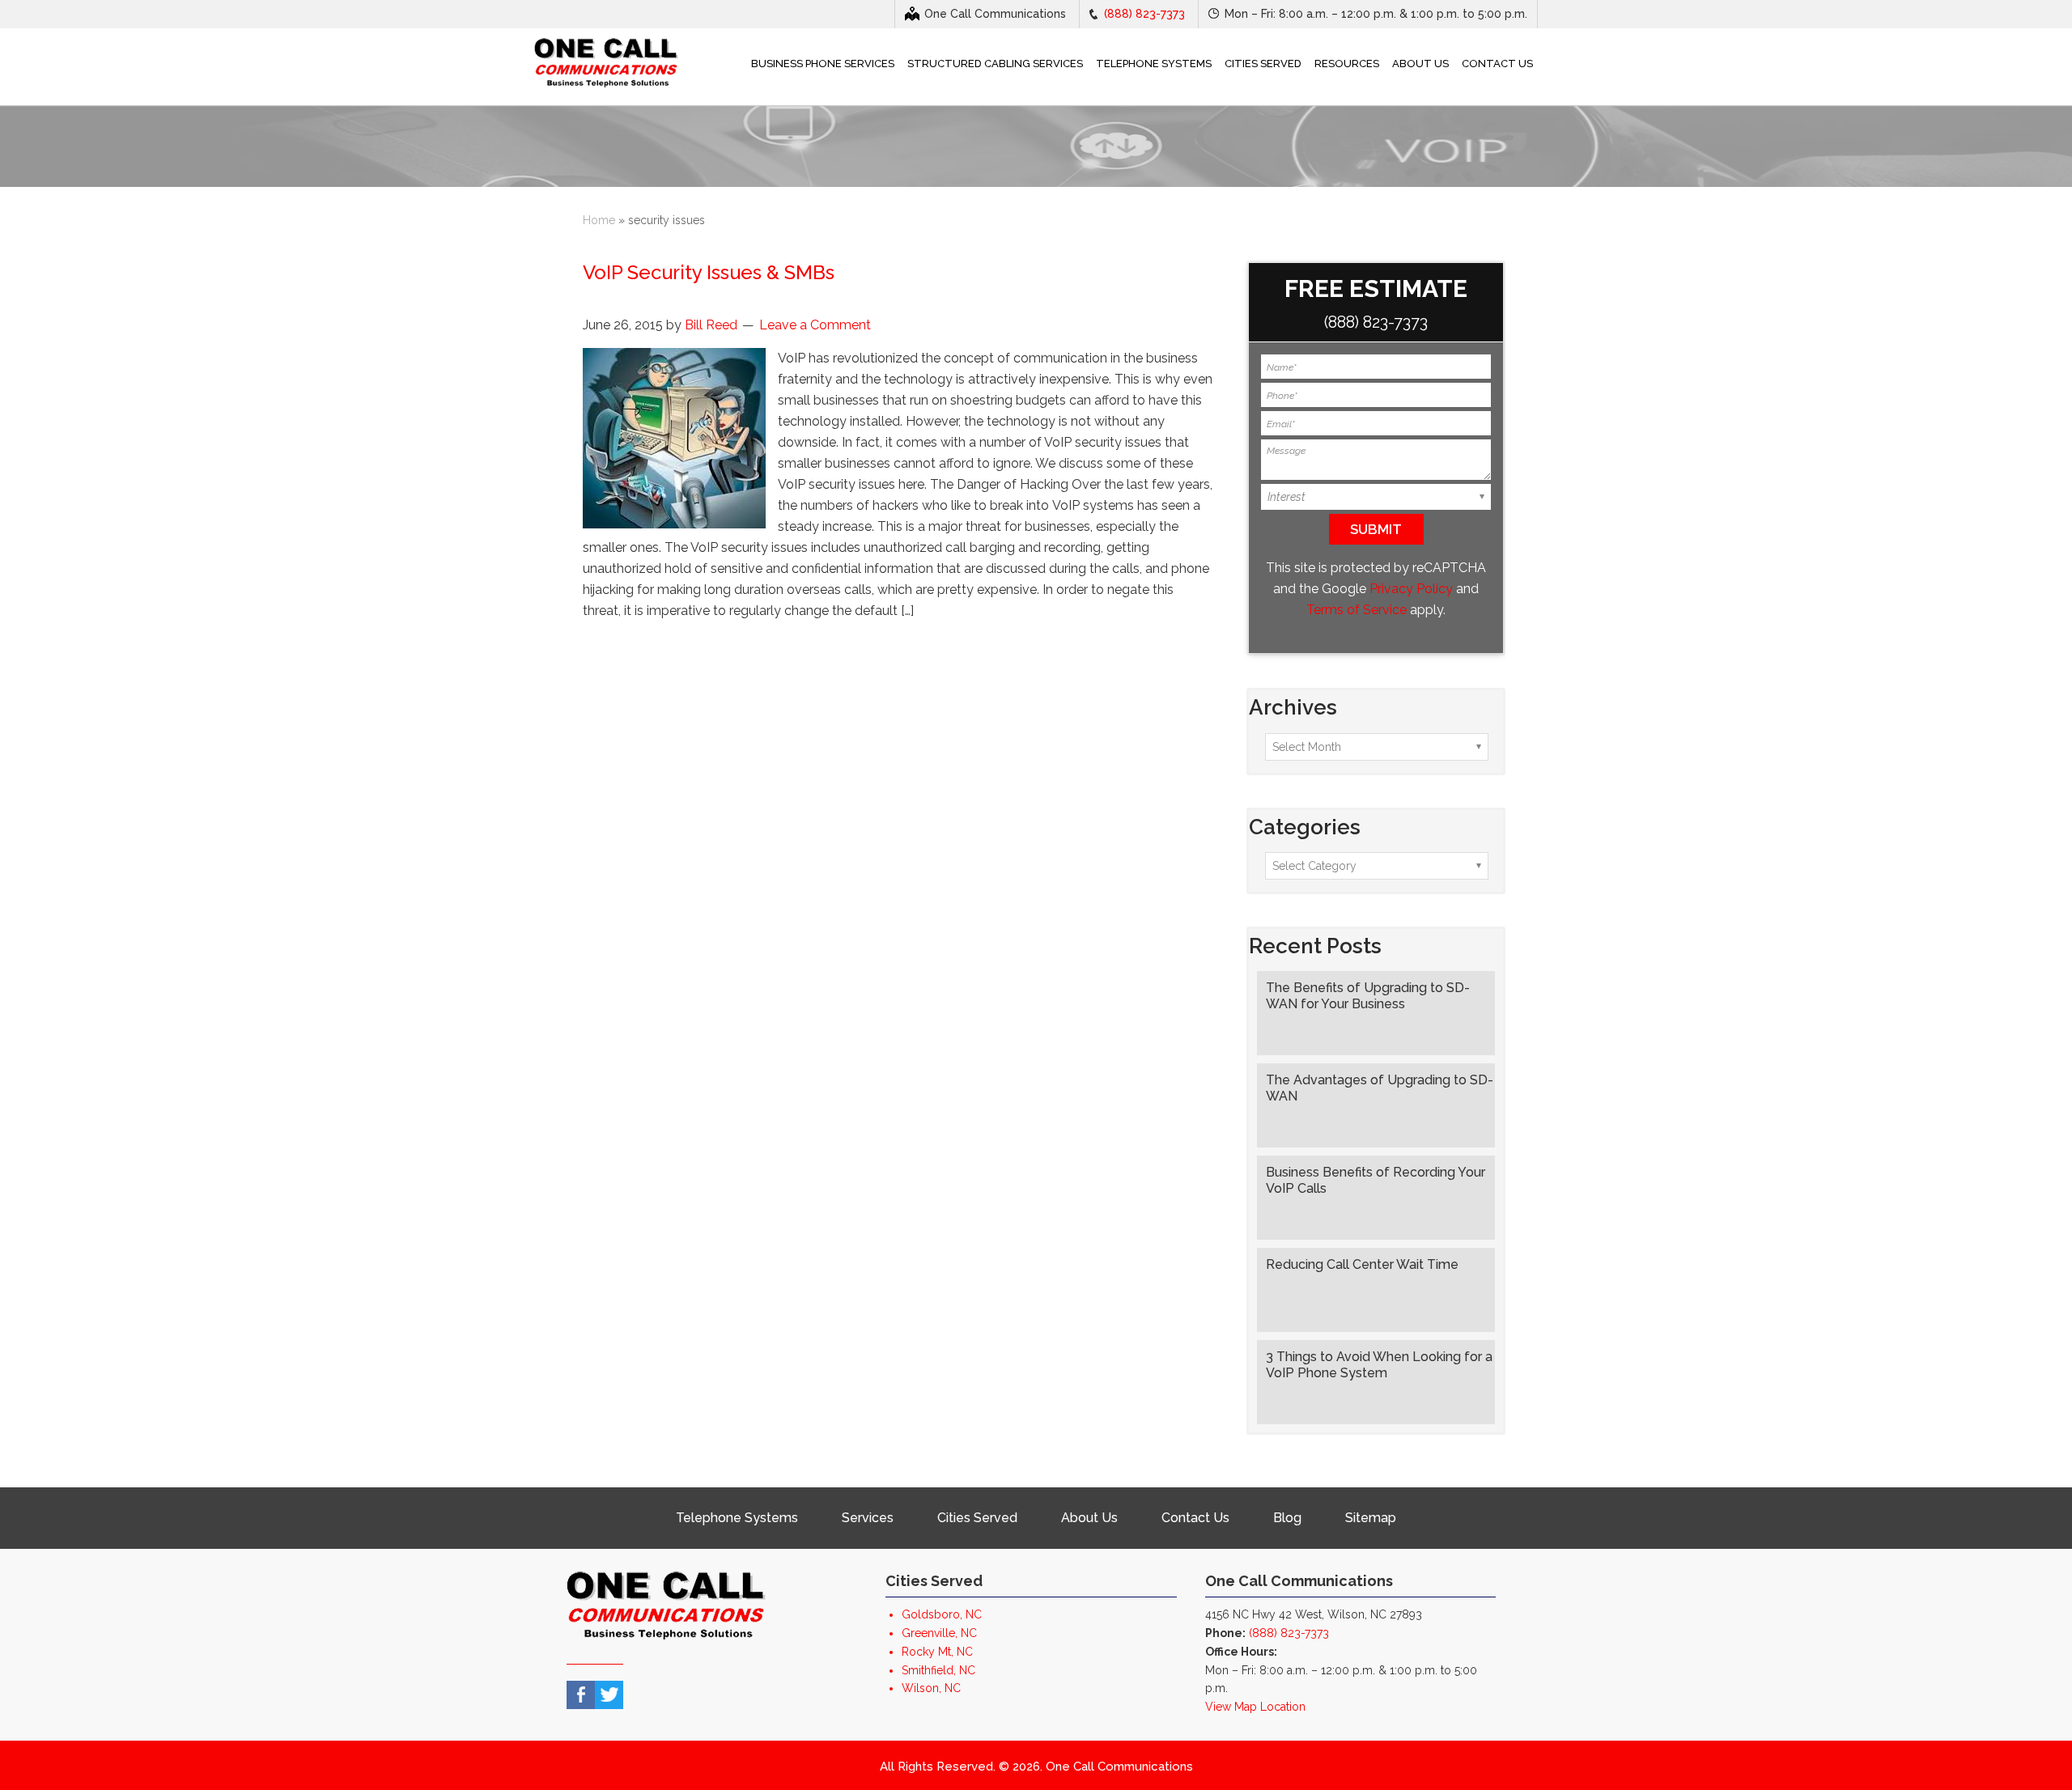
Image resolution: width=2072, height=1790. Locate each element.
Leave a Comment (815, 325)
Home (599, 220)
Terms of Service (1357, 610)
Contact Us (1195, 1518)
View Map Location (1255, 1707)
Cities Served (977, 1518)
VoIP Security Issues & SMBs (709, 272)
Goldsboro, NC (942, 1614)
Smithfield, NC (938, 1670)
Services (868, 1518)
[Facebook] (581, 1695)
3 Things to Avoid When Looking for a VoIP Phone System (1379, 1365)
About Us (1089, 1518)
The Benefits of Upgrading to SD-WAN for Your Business (1368, 996)
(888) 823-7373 (1144, 14)
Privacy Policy (1411, 589)
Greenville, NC (939, 1633)
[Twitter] (609, 1695)
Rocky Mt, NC (937, 1652)
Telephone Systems (737, 1518)
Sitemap (1371, 1518)
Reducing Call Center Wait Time (1362, 1264)
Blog (1287, 1518)
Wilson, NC (931, 1688)
